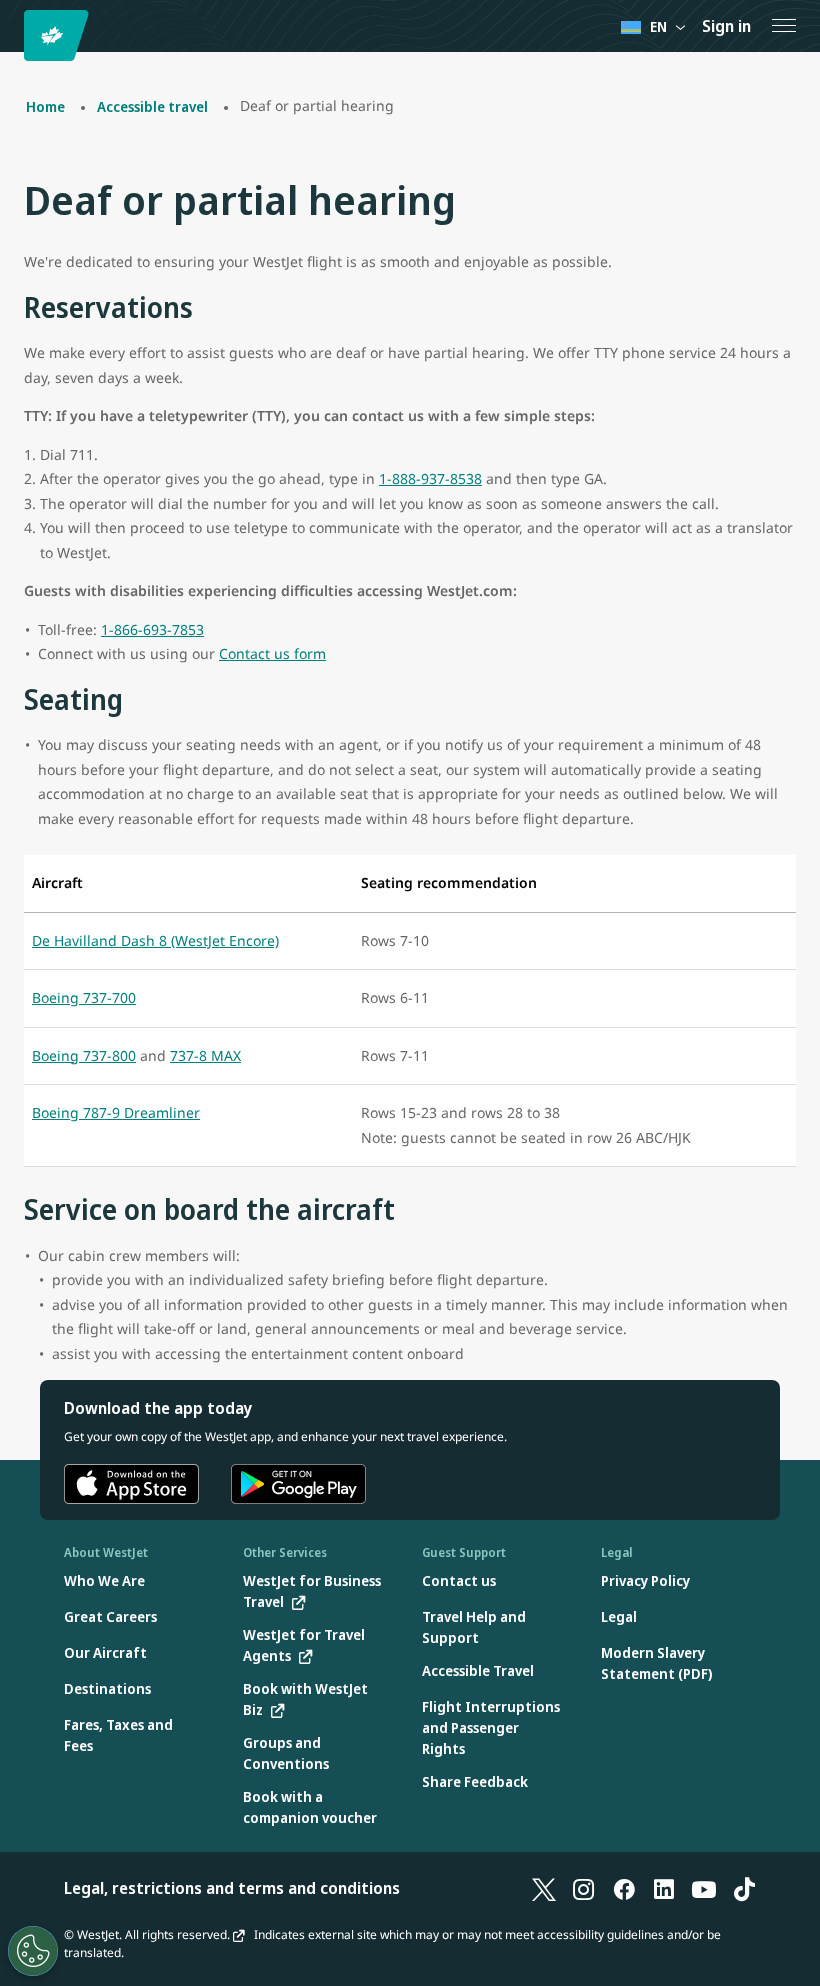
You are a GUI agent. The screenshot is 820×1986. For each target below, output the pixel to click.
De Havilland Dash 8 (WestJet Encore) (155, 940)
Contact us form (272, 653)
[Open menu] (784, 26)
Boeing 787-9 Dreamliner (116, 1112)
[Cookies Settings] (33, 1951)
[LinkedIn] (664, 1888)
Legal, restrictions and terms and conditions (232, 1888)
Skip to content (18, 38)
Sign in (726, 26)
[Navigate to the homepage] (59, 35)
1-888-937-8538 (430, 478)
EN (658, 26)
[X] (544, 1888)
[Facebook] (624, 1888)
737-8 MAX (205, 1055)
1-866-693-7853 (152, 629)
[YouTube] (704, 1888)
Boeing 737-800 (84, 1055)
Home (45, 106)
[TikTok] (744, 1888)
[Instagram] (584, 1888)
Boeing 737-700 (84, 997)
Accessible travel (152, 106)
